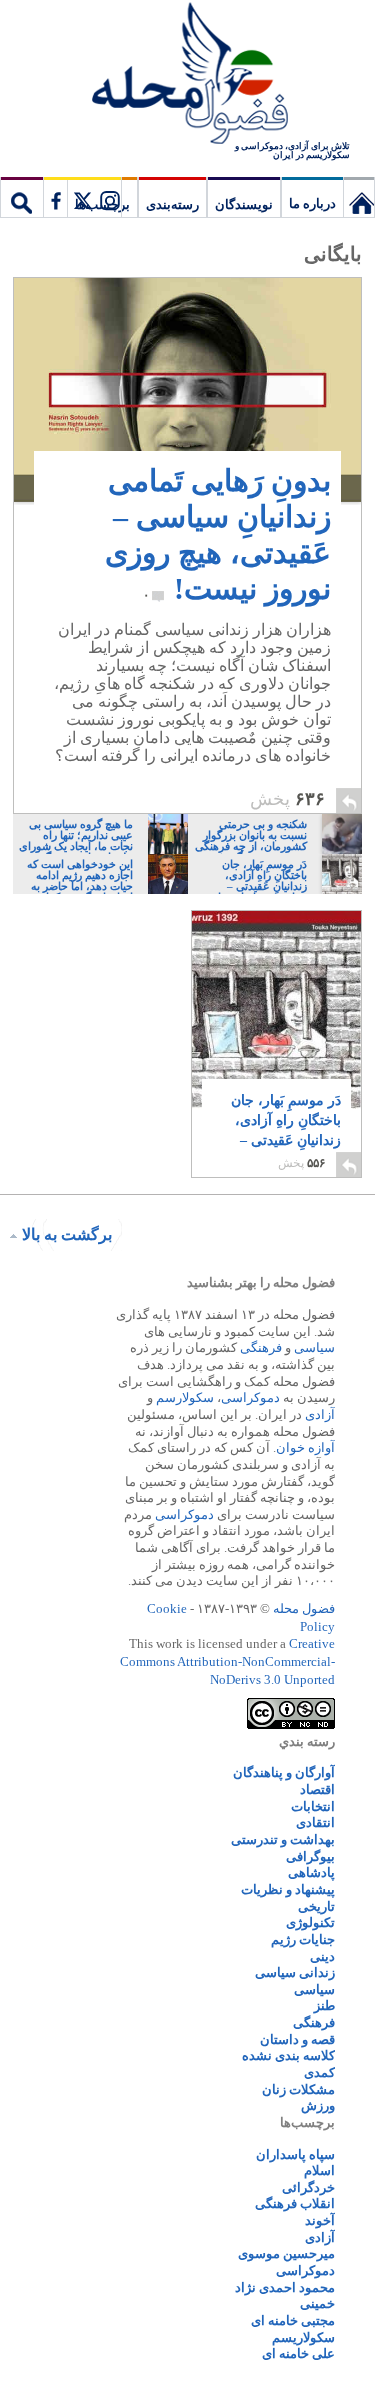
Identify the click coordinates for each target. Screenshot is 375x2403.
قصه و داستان (297, 2039)
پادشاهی (311, 1872)
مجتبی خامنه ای (293, 2320)
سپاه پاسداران (295, 2154)
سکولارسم (185, 1397)
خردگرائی (308, 2187)
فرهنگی (261, 1347)
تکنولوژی (310, 1922)
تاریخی (316, 1906)
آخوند (320, 2220)
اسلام (319, 2170)
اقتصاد (317, 1789)
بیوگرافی (310, 1856)
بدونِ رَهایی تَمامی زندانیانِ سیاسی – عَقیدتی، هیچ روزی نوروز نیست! (218, 534)
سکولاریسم (303, 2337)
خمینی (317, 2303)
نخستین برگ (359, 197)
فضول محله (188, 75)
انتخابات (313, 1806)
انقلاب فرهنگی (295, 2203)
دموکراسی (250, 1397)
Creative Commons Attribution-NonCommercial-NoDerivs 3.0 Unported (227, 1661)
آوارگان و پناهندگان (284, 1772)
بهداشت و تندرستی (283, 1839)
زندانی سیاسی (295, 1972)
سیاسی (314, 1347)
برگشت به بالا (67, 1234)
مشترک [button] (82, 197)
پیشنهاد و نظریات (288, 1889)
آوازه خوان (305, 1447)
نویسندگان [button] (244, 204)
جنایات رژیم (303, 1939)
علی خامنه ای (298, 2353)
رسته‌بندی (172, 204)
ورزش (318, 2105)
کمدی (319, 2072)
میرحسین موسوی (286, 2253)
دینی (322, 1956)
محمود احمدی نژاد (285, 2287)
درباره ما (312, 203)
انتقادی (315, 1822)
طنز (324, 2005)
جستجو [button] (22, 197)
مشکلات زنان (298, 2089)
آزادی (320, 1414)
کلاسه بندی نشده (288, 2055)
